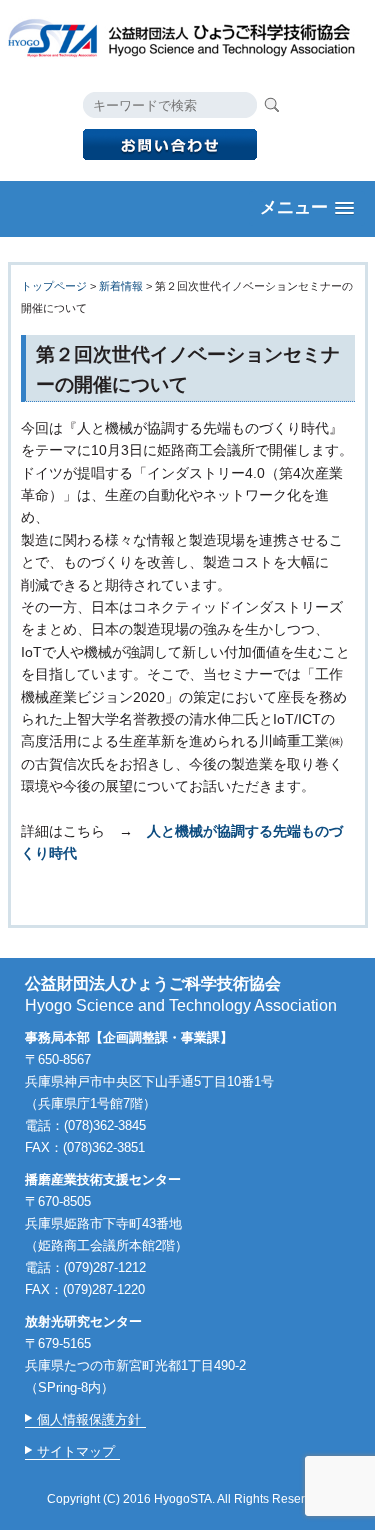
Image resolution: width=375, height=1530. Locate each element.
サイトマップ (76, 1451)
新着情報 (121, 286)
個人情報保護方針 (89, 1419)
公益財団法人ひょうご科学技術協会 (188, 36)
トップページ (54, 286)
